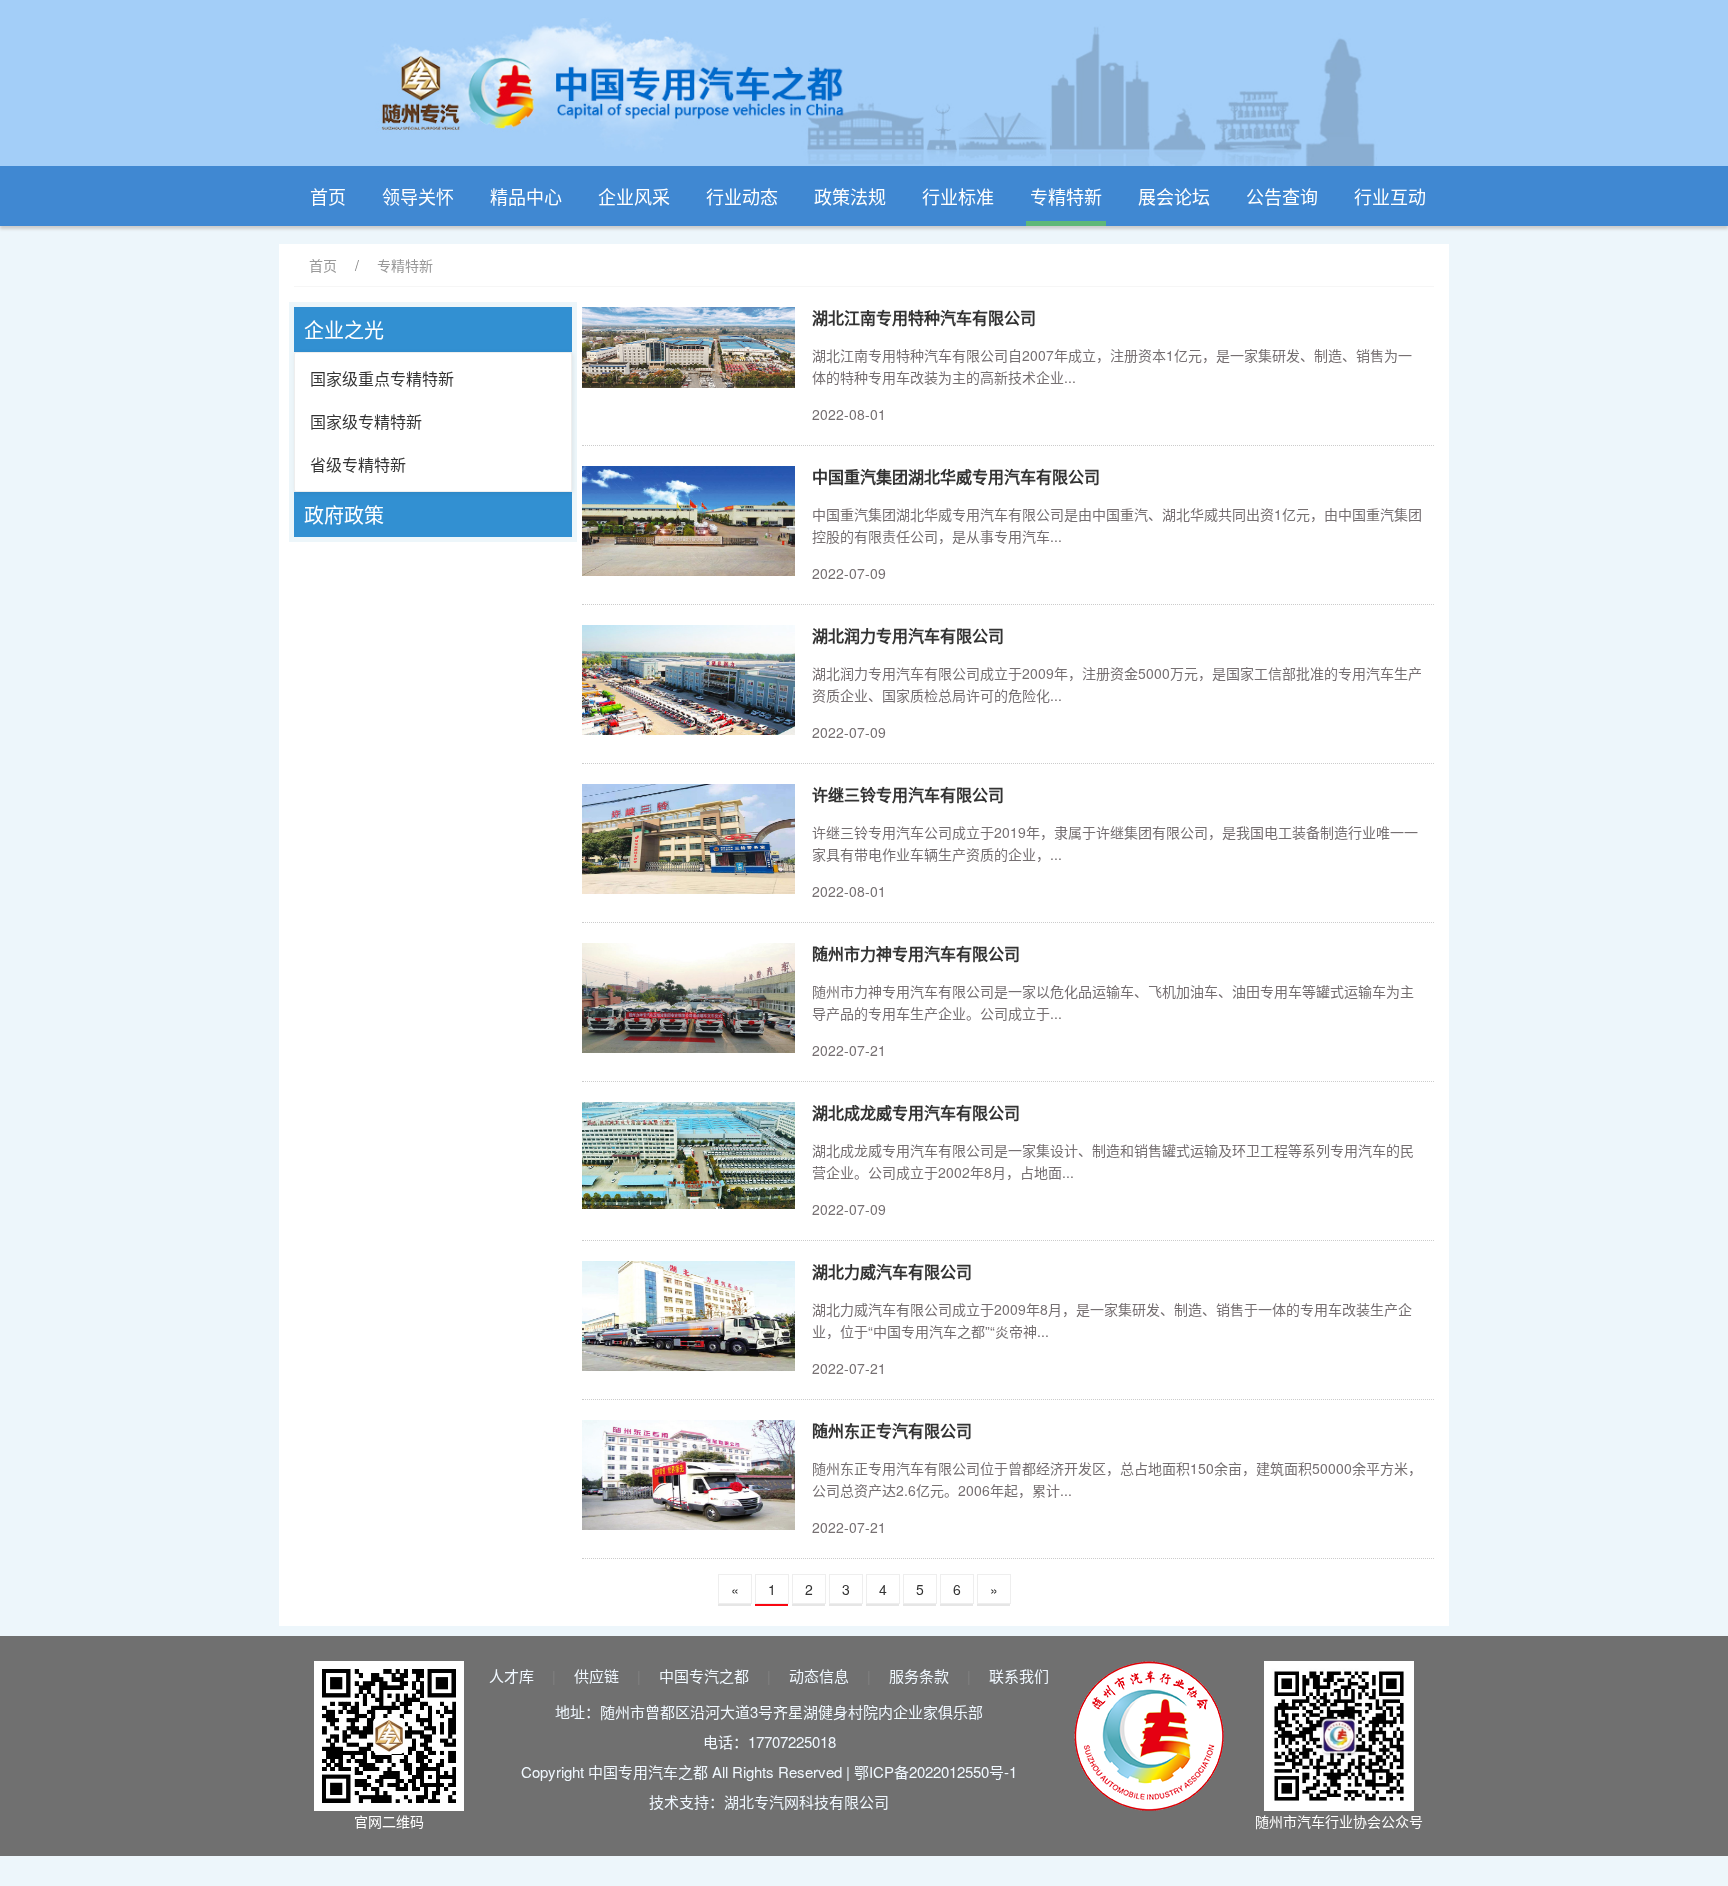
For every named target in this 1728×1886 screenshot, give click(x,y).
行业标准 (958, 196)
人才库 (511, 1675)
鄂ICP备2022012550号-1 (935, 1771)
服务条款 (919, 1675)
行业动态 (742, 196)
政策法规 (850, 196)
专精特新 (1066, 196)
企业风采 (634, 196)
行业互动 (1390, 196)
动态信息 (819, 1675)
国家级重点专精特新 (382, 378)
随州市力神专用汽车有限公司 (916, 953)
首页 (328, 196)
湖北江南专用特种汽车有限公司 (924, 317)
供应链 (596, 1675)
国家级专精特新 (366, 421)
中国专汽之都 (704, 1675)
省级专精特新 (358, 464)
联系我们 (1019, 1675)
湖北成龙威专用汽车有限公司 (916, 1112)
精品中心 (526, 196)
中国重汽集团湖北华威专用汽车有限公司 (956, 476)
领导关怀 (418, 196)
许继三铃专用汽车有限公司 (908, 794)
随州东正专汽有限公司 (892, 1430)
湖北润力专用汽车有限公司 (908, 635)
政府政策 (344, 514)
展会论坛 (1174, 196)
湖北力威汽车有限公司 (892, 1271)
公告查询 (1282, 196)
